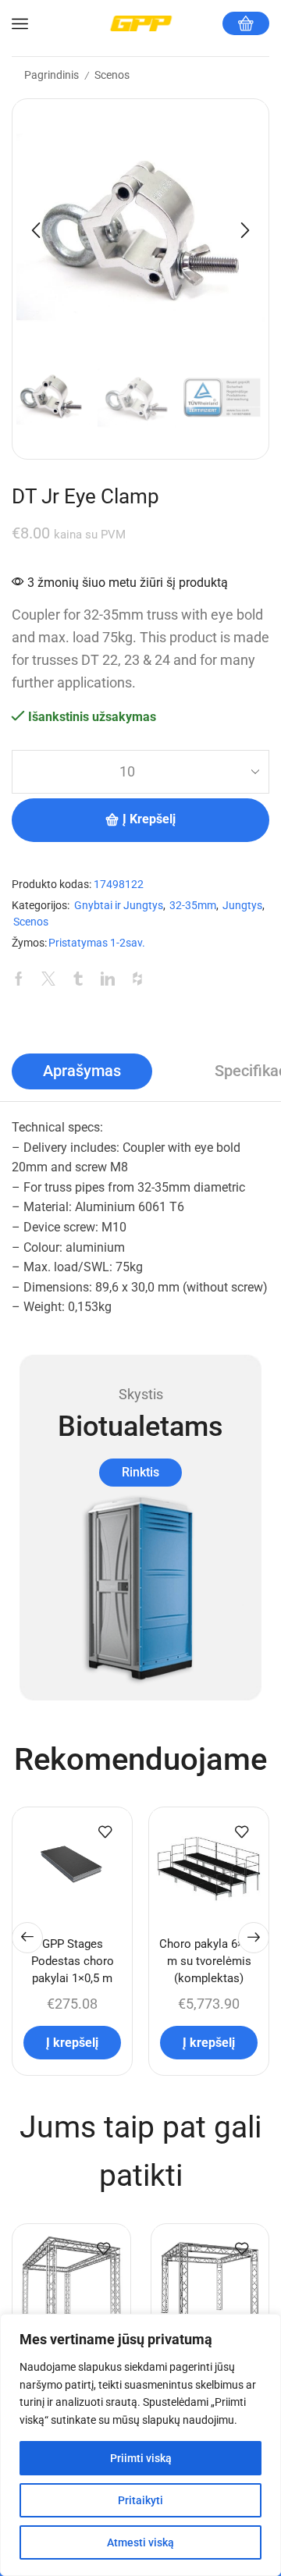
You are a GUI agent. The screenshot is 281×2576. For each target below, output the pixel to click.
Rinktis (140, 1472)
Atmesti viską (140, 2542)
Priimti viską (141, 2458)
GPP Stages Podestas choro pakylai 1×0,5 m (73, 1961)
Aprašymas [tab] (82, 1071)
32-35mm (193, 906)
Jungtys (242, 906)
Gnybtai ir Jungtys (119, 906)
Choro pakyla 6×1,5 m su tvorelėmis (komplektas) (209, 1961)
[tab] (82, 1071)
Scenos (112, 75)
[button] (36, 231)
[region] (140, 2445)
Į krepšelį (149, 819)
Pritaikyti (140, 2500)
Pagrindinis (52, 75)
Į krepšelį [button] (72, 2043)
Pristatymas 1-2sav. (97, 943)
